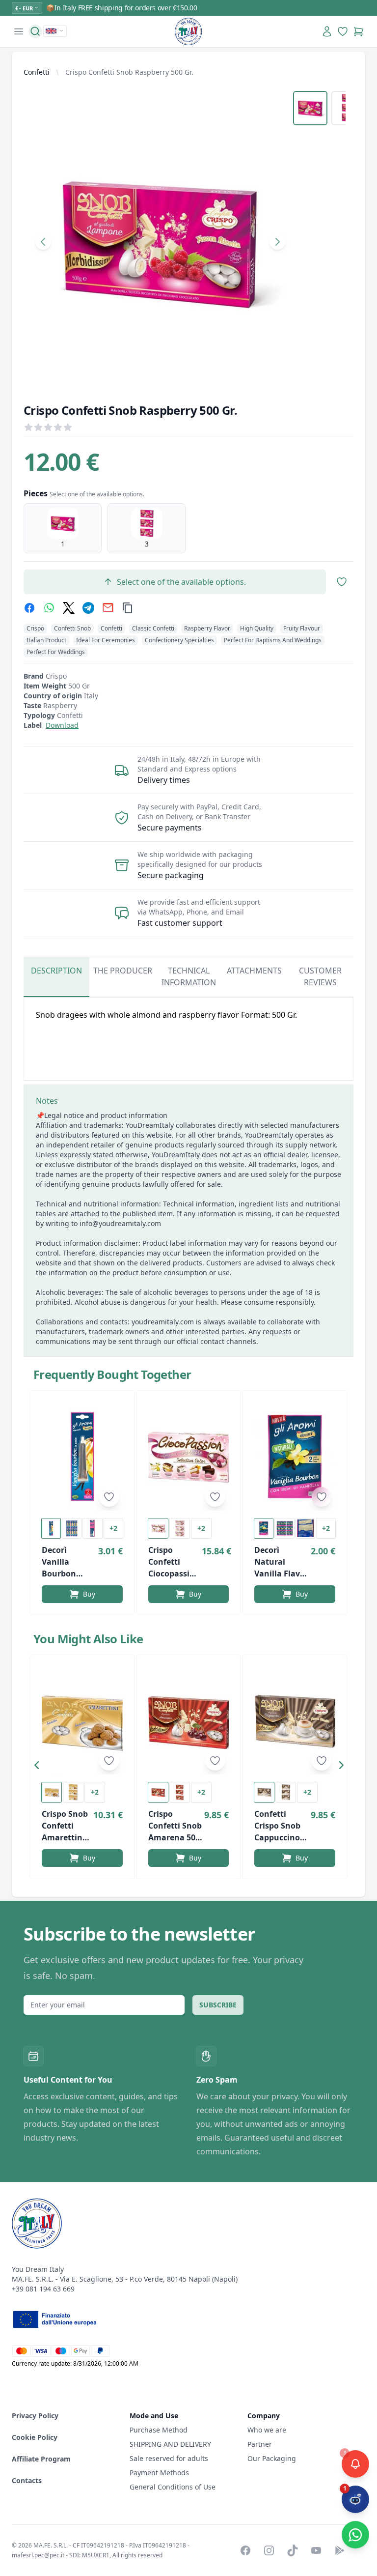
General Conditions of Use (173, 2487)
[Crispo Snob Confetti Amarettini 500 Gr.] (82, 1721)
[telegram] (88, 608)
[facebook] (29, 608)
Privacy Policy (35, 2416)
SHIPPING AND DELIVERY (171, 2444)
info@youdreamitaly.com (120, 1223)
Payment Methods (159, 2473)
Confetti (37, 72)
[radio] (63, 528)
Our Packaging (272, 2458)
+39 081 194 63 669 (43, 2289)
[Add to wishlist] (109, 1497)
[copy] (128, 608)
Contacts (27, 2480)
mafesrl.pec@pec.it (38, 2555)
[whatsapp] (49, 608)
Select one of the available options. (181, 582)
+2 (113, 1528)
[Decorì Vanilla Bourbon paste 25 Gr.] (82, 1457)
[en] (55, 31)
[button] (39, 1767)
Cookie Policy (35, 2437)
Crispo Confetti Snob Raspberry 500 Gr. (129, 72)
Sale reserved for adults (169, 2458)
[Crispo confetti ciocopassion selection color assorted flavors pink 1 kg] (189, 1457)
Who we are (267, 2430)
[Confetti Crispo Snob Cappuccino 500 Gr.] (295, 1721)
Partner (260, 2444)
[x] (69, 608)
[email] (108, 608)
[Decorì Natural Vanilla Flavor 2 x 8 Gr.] (295, 1457)
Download (62, 725)
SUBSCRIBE (218, 2005)
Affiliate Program (41, 2459)
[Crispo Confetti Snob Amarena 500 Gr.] (189, 1721)
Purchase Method (159, 2430)
